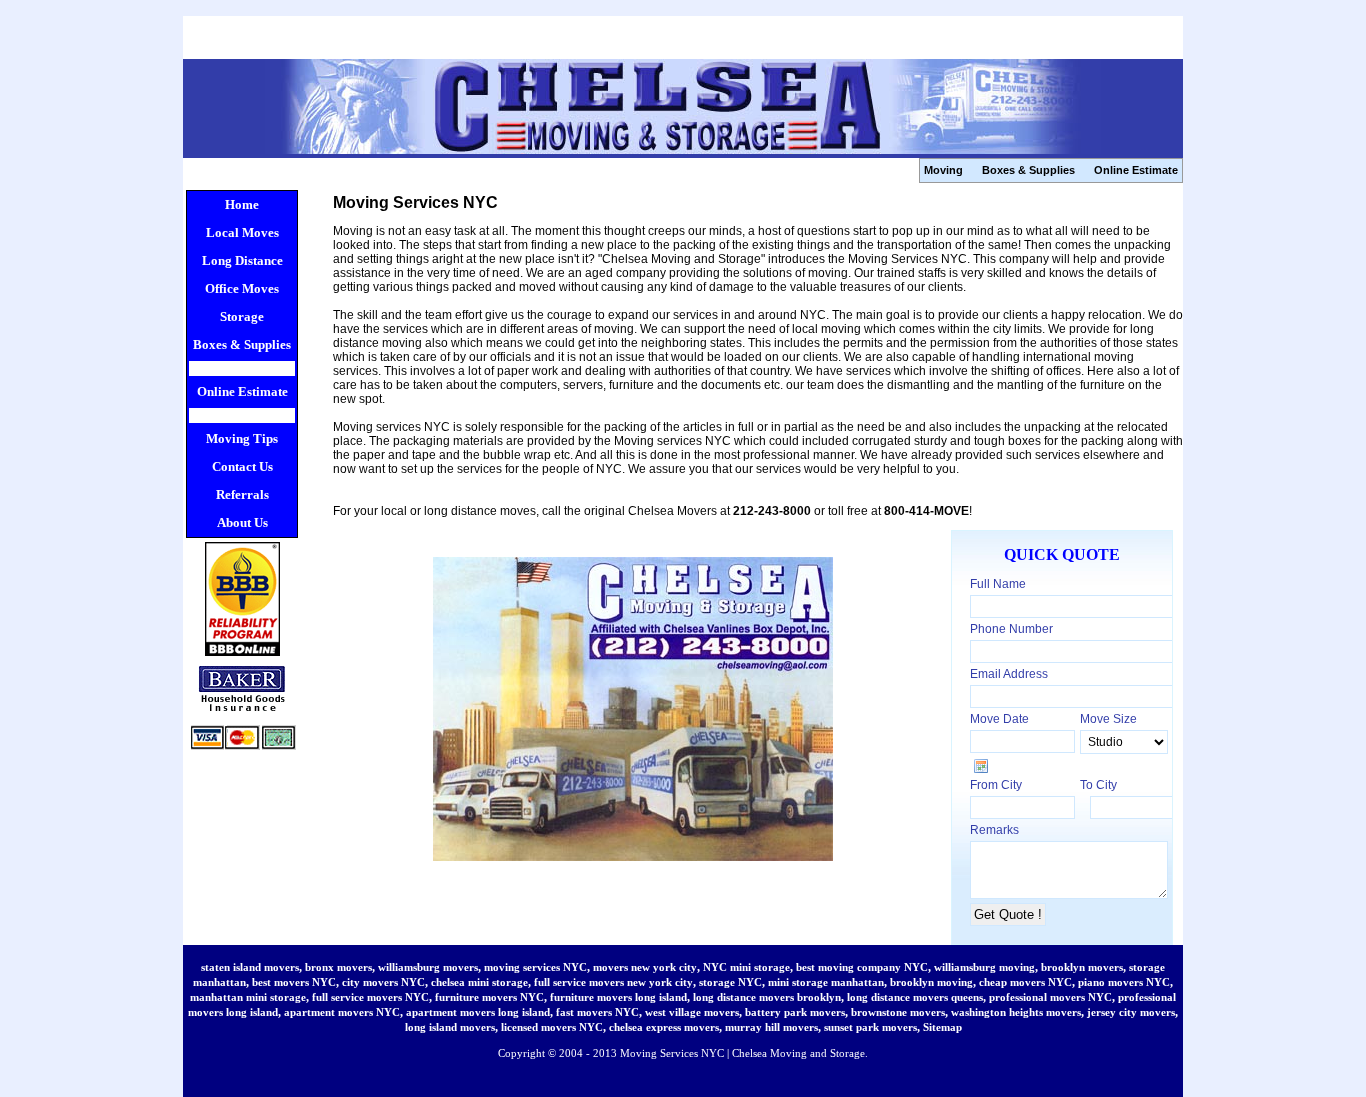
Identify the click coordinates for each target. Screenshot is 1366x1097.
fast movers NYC (597, 1012)
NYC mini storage (746, 967)
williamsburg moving (984, 967)
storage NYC (730, 982)
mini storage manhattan (826, 982)
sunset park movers (870, 1027)
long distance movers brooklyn (767, 997)
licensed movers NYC (552, 1027)
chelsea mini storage (479, 982)
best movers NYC (294, 982)
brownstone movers (898, 1012)
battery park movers (795, 1012)
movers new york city (645, 967)
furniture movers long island (618, 997)
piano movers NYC (1124, 982)
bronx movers (338, 967)
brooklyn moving (931, 982)
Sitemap (942, 1027)
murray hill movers (771, 1027)
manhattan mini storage (248, 997)
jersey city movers (1131, 1012)
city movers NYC (383, 982)
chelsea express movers (664, 1027)
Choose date (981, 766)
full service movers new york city (613, 982)
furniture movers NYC (489, 997)
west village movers (692, 1012)
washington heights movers (1016, 1012)
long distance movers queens (915, 997)
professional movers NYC (1050, 997)
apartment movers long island (478, 1012)
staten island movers (250, 967)
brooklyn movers (1082, 967)
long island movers (450, 1027)
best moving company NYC (862, 967)
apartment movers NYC (342, 1012)
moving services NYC (535, 967)
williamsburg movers (428, 967)
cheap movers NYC (1025, 982)
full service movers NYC (370, 997)
